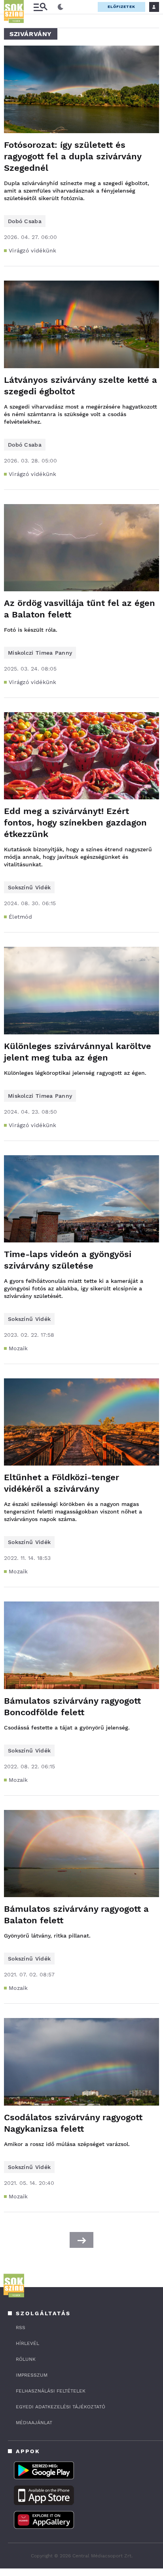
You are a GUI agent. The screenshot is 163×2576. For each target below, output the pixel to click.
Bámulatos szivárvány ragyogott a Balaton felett (76, 1915)
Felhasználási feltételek (51, 2391)
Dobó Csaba (25, 221)
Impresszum (32, 2375)
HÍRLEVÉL (27, 2343)
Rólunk (26, 2359)
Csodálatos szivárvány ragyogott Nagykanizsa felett (73, 2123)
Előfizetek (121, 7)
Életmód (20, 917)
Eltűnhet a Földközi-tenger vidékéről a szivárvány (62, 1483)
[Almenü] (40, 7)
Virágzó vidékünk (33, 250)
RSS (21, 2328)
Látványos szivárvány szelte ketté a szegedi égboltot (81, 386)
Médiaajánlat (34, 2423)
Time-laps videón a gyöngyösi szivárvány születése (68, 1260)
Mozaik (18, 1348)
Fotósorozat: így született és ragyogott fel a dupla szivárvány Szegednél (73, 156)
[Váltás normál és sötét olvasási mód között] (61, 7)
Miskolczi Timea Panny (40, 653)
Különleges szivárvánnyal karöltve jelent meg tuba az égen (78, 1052)
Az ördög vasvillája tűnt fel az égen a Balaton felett (80, 609)
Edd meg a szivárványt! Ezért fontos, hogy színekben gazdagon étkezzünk (75, 823)
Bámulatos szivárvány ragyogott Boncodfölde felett (72, 1707)
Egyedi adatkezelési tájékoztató (61, 2407)
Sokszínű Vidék (29, 887)
